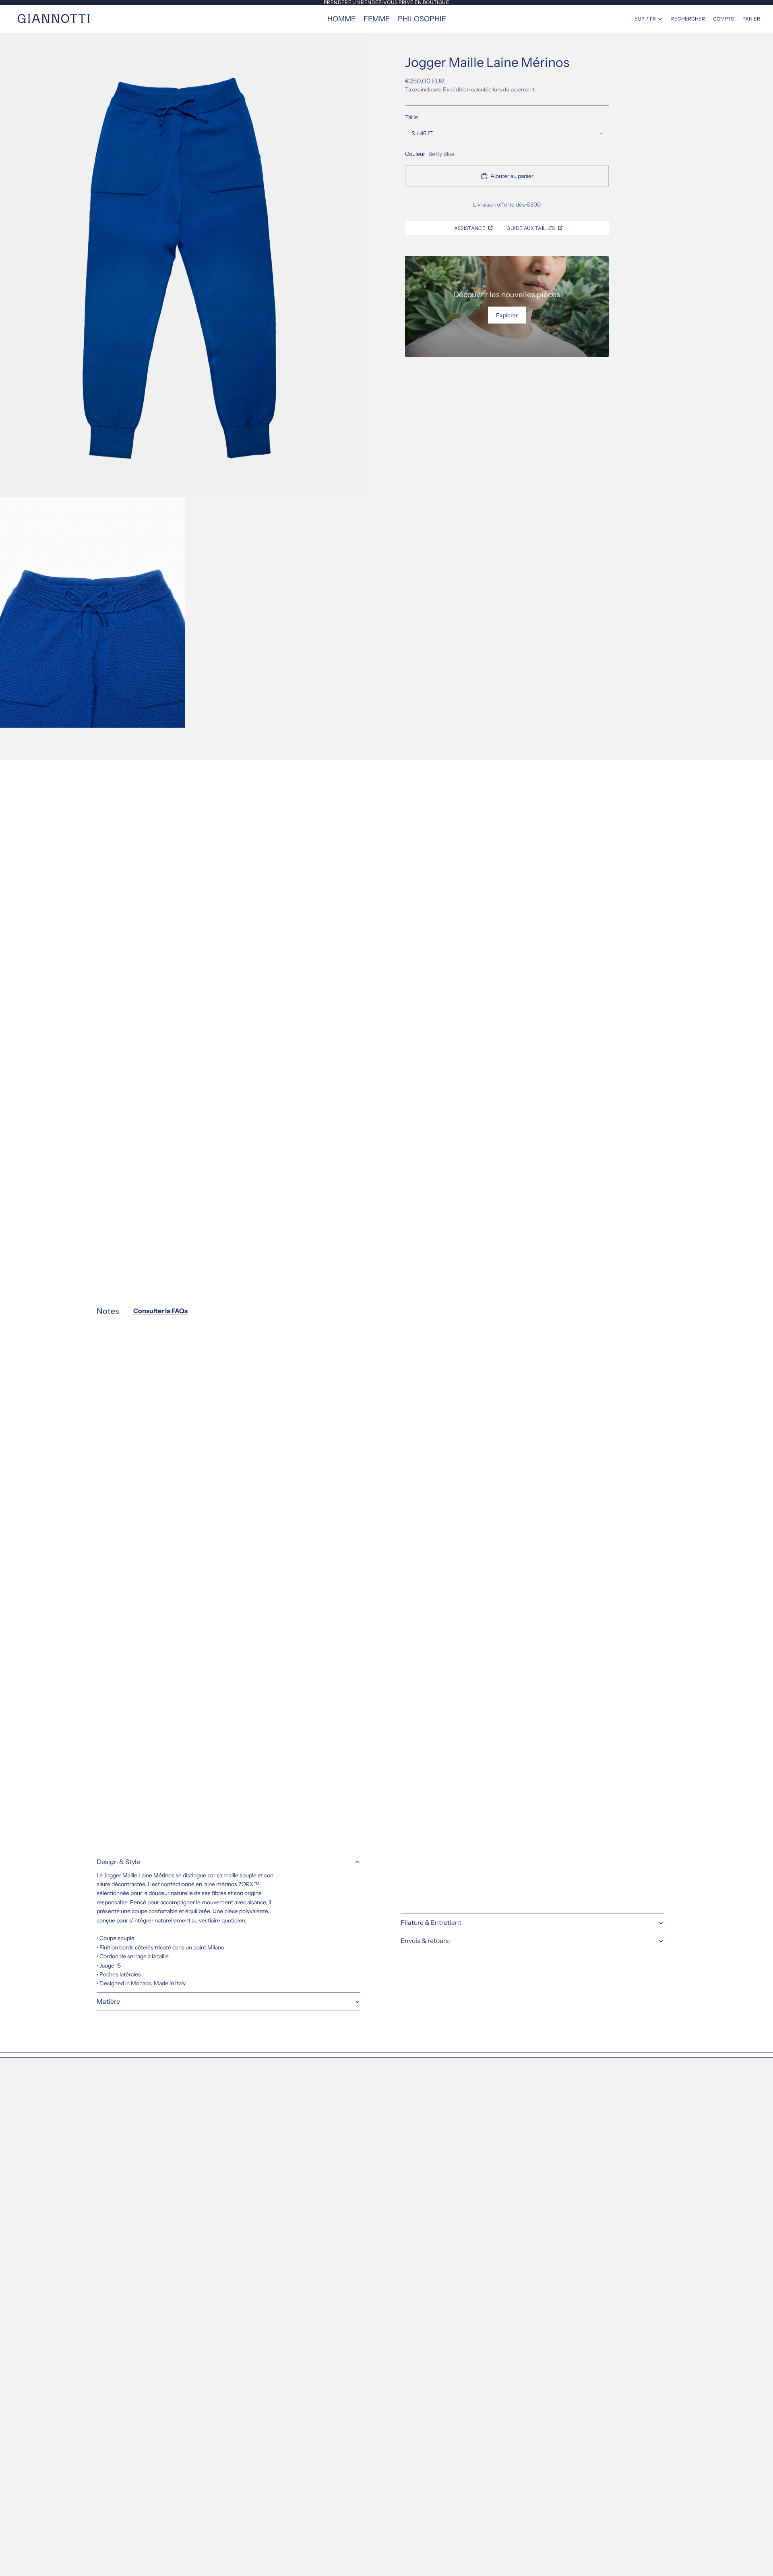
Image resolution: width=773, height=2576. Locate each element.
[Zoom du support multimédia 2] (92, 612)
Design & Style (118, 1862)
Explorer (507, 315)
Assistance (470, 228)
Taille (411, 117)
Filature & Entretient (431, 1922)
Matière (108, 2001)
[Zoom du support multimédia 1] (185, 265)
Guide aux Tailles (531, 228)
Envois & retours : (426, 1941)
